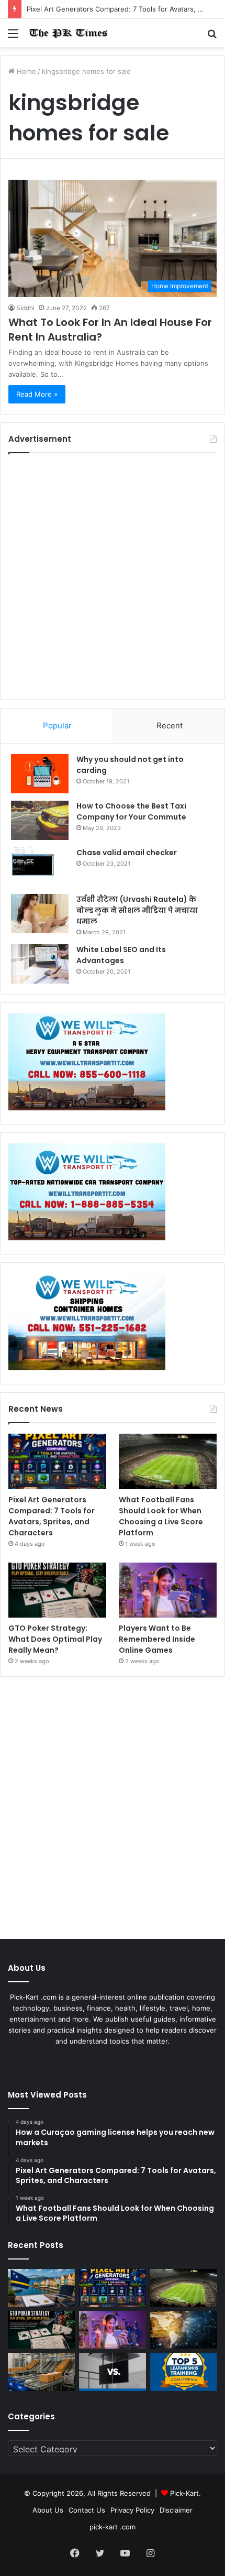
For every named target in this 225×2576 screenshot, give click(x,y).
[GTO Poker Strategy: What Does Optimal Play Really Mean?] (57, 1590)
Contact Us (87, 2510)
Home (25, 71)
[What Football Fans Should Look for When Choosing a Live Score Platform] (168, 1461)
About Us (48, 2510)
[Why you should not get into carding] (40, 774)
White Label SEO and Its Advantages (121, 955)
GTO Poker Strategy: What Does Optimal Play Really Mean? (55, 1639)
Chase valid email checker (127, 853)
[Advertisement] (113, 576)
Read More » (37, 394)
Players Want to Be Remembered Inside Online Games (157, 1639)
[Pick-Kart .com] (68, 33)
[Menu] (13, 37)
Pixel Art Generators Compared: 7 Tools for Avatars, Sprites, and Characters (52, 1516)
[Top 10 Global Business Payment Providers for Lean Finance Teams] (184, 2330)
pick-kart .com (113, 2527)
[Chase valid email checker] (40, 867)
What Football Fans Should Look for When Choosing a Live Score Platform (161, 1516)
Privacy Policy (132, 2510)
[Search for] (212, 37)
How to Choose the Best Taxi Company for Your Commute (131, 811)
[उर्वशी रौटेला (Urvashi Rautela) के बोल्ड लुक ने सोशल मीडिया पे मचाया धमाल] (40, 914)
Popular (57, 725)
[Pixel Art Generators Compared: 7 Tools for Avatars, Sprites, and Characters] (57, 1461)
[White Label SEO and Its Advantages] (40, 964)
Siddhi (25, 308)
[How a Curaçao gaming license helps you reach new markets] (41, 2288)
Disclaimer (176, 2510)
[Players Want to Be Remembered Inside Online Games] (168, 1590)
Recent (170, 725)
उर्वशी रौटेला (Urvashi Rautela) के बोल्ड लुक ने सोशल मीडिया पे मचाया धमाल (137, 910)
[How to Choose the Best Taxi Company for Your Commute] (40, 820)
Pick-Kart (184, 2493)
